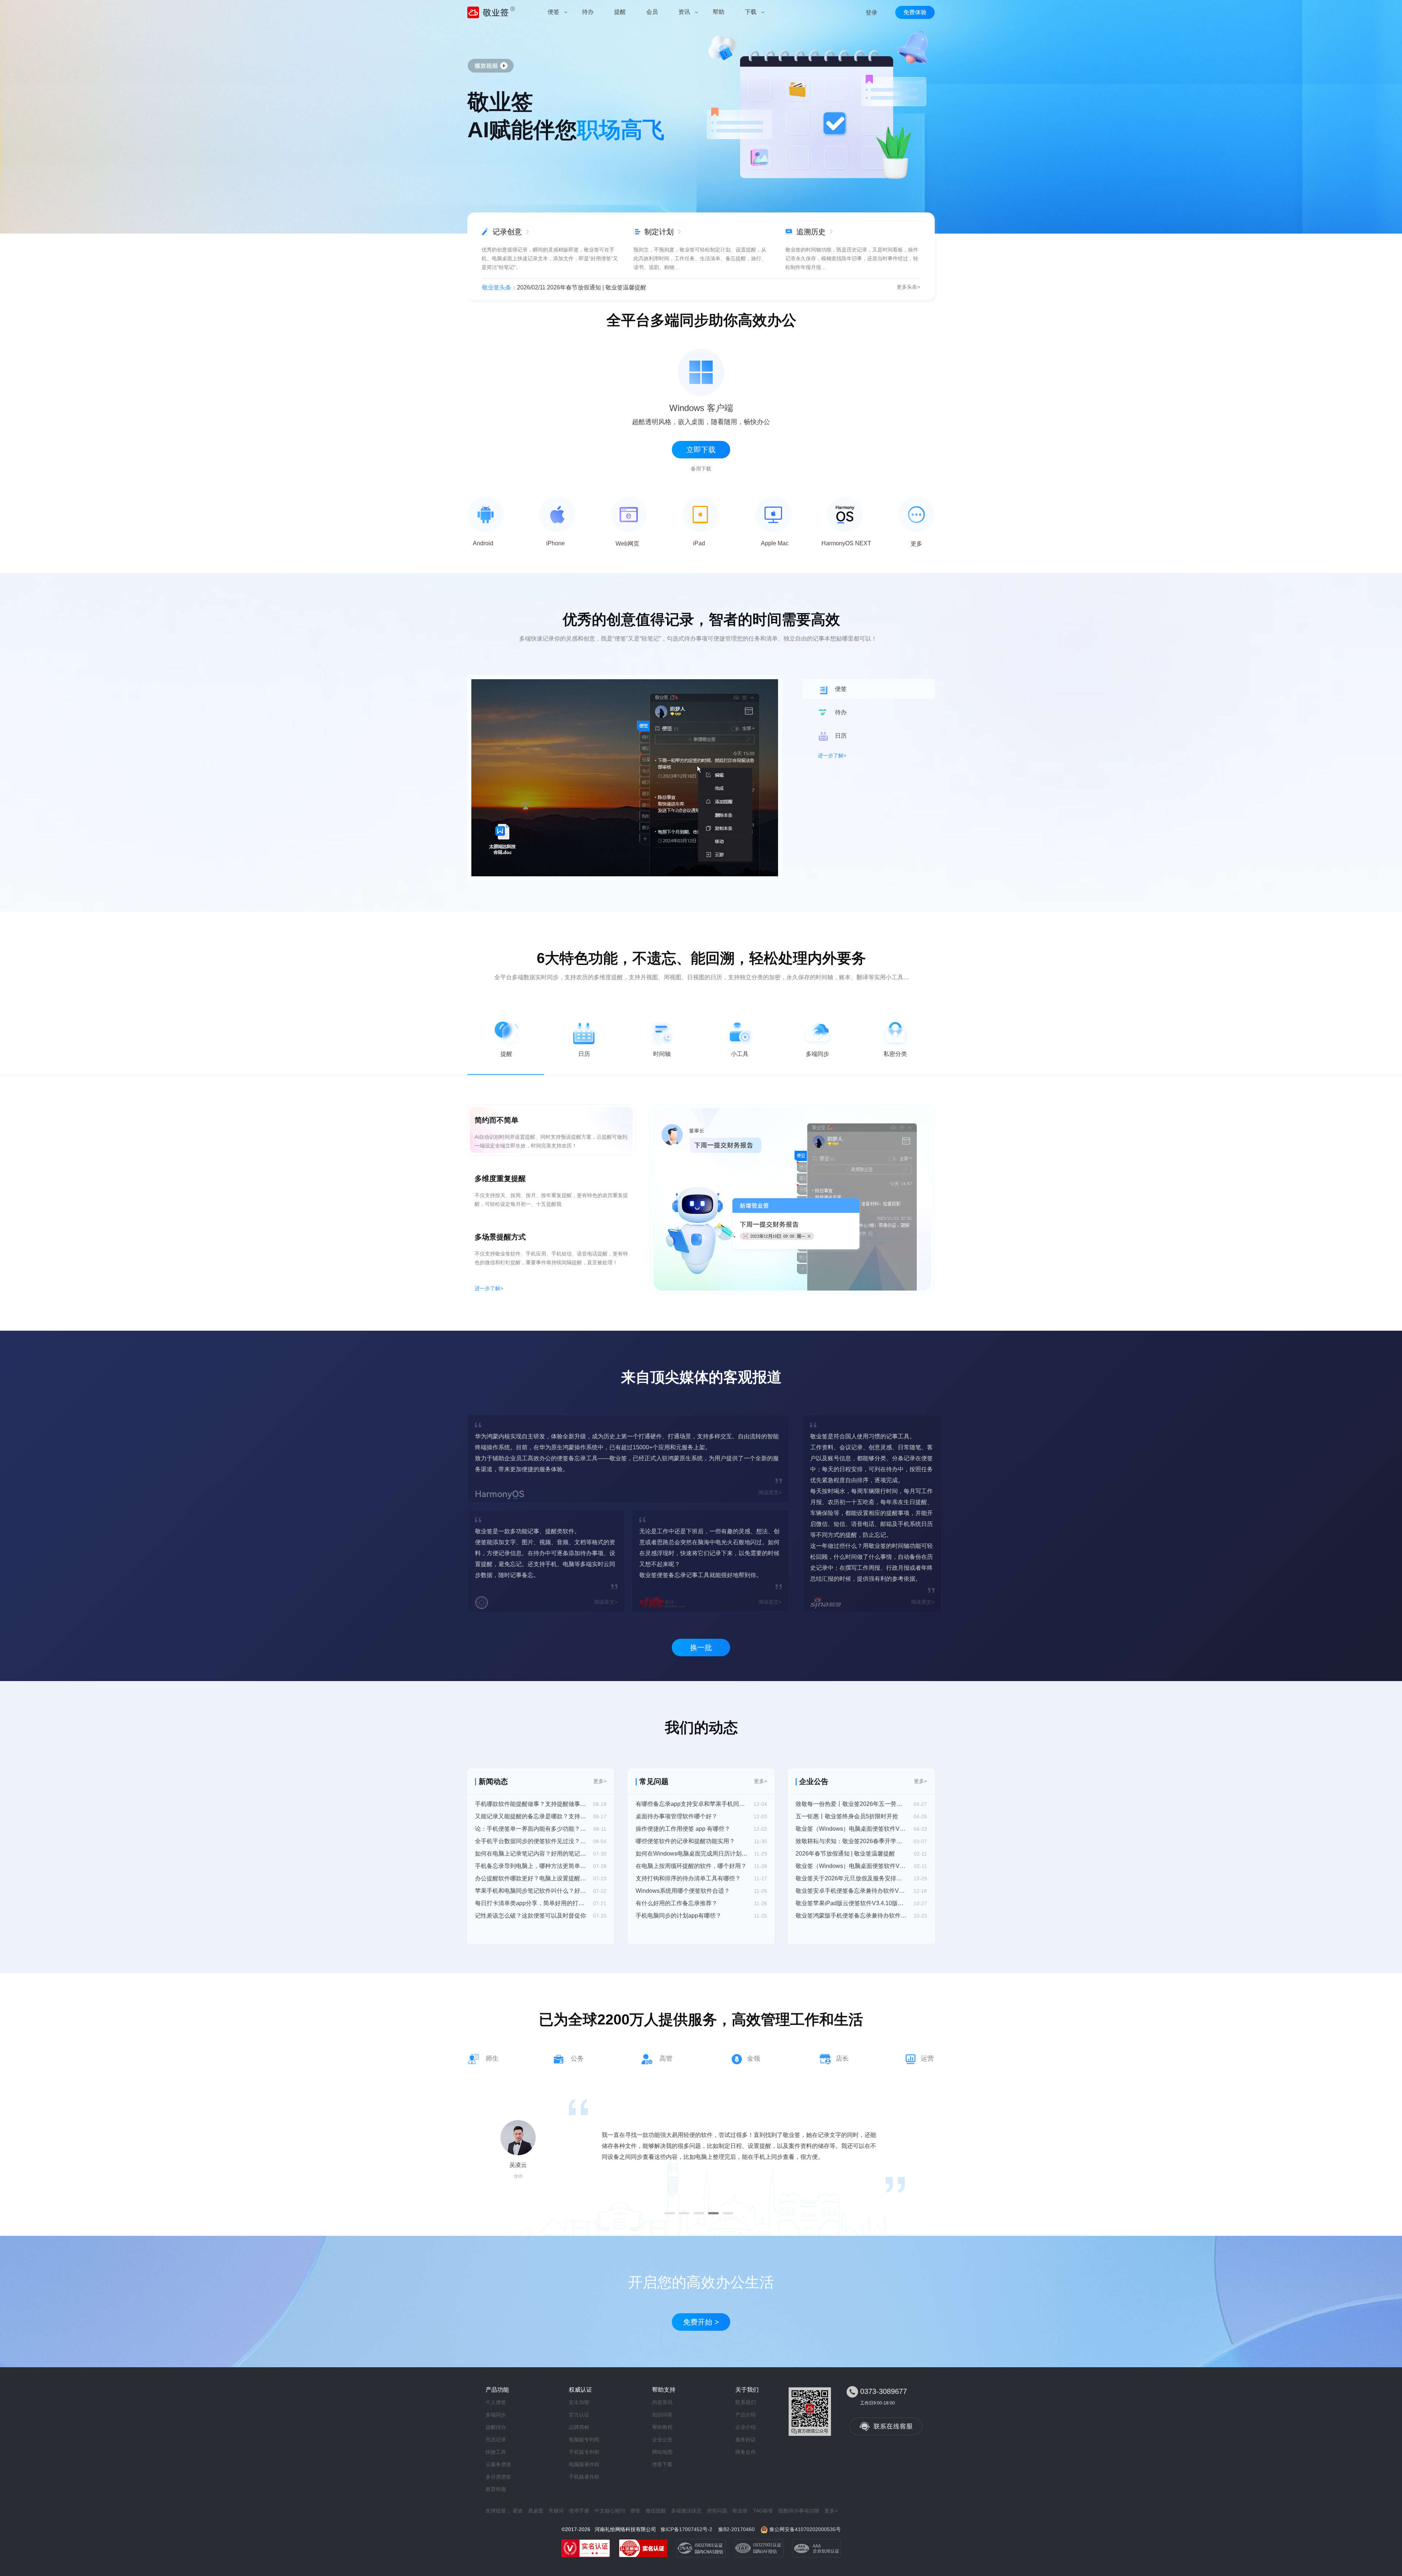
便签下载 (662, 2464)
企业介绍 (746, 2427)
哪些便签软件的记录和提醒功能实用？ (685, 1841)
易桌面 (536, 2511)
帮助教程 (662, 2427)
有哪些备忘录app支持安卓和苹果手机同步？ (692, 1804)
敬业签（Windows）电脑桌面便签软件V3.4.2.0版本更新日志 (851, 1829)
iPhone (556, 543)
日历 (584, 1054)
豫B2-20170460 (736, 2529)
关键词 (556, 2511)
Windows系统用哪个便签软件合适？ (683, 1891)
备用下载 (701, 469)
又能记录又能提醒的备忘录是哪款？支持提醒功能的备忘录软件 (531, 1816)
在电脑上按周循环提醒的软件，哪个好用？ (691, 1866)
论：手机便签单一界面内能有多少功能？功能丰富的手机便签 (531, 1829)
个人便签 (496, 2402)
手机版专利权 (584, 2452)
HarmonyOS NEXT (846, 543)
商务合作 (746, 2452)
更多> (600, 1781)
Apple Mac (775, 543)
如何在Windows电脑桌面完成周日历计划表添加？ (692, 1854)
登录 (872, 13)
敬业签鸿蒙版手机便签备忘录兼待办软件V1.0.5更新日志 (851, 1916)
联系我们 (746, 2402)
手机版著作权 (584, 2477)
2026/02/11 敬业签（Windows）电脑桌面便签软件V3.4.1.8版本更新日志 (610, 287)
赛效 (518, 2511)
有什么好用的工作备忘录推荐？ (677, 1903)
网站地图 (662, 2452)
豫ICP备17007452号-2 (686, 2529)
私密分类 (895, 1054)
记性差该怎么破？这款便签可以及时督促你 (530, 1916)
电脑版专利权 (584, 2439)
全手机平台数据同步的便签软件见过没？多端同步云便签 (531, 1841)
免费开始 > (701, 2322)
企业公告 (662, 2439)
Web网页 (627, 544)
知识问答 (662, 2415)
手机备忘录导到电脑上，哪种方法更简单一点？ (531, 1866)
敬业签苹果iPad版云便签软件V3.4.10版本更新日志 (851, 1903)
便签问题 (717, 2511)
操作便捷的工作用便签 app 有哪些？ (683, 1829)
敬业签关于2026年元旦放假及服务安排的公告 (851, 1878)
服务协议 (746, 2439)
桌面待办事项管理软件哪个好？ (677, 1816)
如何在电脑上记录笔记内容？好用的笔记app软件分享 (531, 1854)
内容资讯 (662, 2402)
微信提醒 (656, 2511)
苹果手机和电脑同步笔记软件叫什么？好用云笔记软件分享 (531, 1891)
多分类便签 (498, 2477)
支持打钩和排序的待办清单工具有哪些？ (688, 1878)
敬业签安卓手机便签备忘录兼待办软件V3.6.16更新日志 (851, 1891)
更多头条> (908, 287)
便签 (635, 2511)
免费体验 (915, 12)
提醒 (506, 1054)
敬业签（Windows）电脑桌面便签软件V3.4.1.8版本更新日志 (851, 1866)
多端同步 (817, 1054)
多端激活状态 (686, 2511)
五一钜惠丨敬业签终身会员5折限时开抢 (847, 1816)
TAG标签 (763, 2511)
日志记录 (496, 2439)
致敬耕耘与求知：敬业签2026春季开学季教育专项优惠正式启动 (851, 1841)
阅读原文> (770, 1492)
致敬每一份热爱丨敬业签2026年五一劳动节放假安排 (851, 1804)
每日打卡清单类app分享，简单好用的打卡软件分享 (531, 1903)
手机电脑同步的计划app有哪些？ (679, 1916)
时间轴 (662, 1054)
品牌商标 (579, 2427)
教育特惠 (496, 2489)
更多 (916, 544)
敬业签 (740, 2511)
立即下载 (701, 450)
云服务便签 (498, 2464)
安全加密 (579, 2402)
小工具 (740, 1054)
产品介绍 (746, 2415)
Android (483, 543)
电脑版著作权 (584, 2464)
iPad (699, 543)
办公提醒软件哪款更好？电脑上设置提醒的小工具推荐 (531, 1878)
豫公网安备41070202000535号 (805, 2529)
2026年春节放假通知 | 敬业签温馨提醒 (845, 1854)
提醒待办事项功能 (799, 2511)
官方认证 (579, 2415)
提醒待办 (496, 2427)
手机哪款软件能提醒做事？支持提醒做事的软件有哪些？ (531, 1804)
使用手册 (579, 2511)
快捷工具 (496, 2452)
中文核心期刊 (610, 2511)
